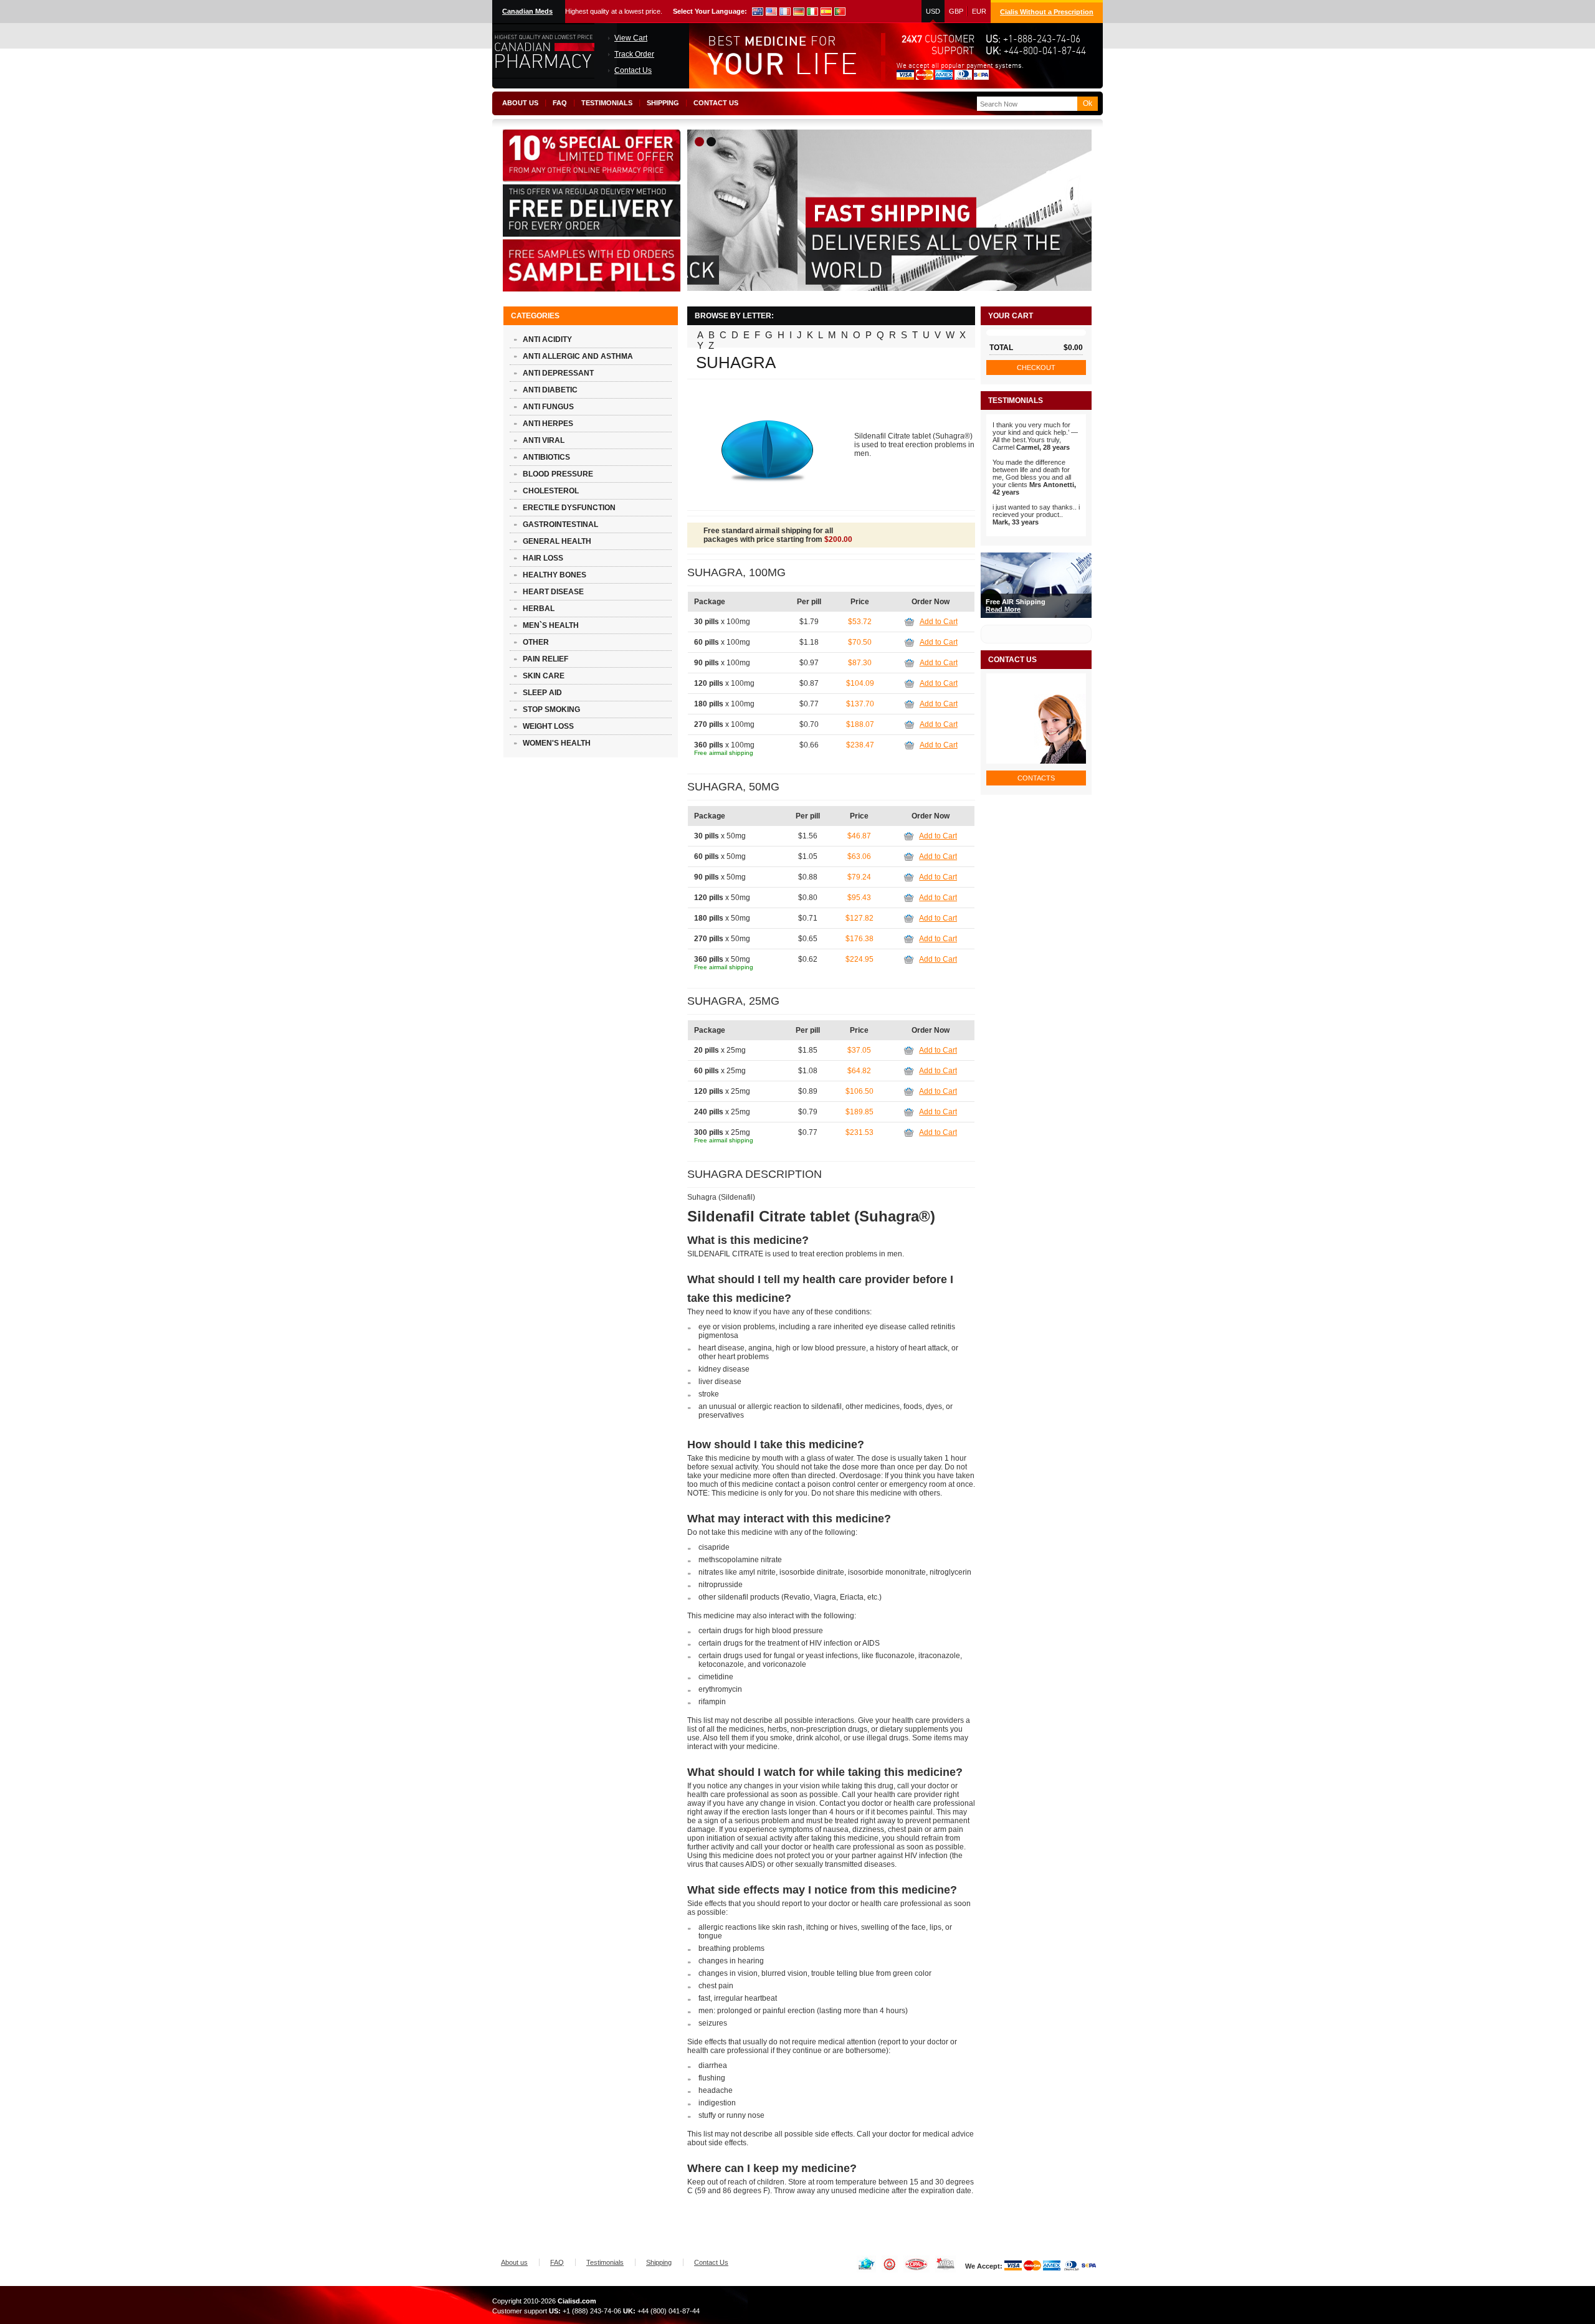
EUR (979, 11)
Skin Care (544, 676)
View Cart (631, 38)
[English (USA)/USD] (758, 12)
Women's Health (557, 743)
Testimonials (607, 103)
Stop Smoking (551, 709)
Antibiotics (546, 457)
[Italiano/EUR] (812, 12)
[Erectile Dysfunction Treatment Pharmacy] (543, 76)
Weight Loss (548, 726)
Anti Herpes (548, 424)
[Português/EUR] (840, 12)
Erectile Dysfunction (569, 508)
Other (536, 642)
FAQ (560, 103)
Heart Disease (553, 592)
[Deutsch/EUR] (799, 12)
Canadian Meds (527, 11)
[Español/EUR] (826, 12)
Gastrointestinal (560, 524)
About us (520, 103)
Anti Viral (544, 440)
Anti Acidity (547, 339)
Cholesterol (551, 491)
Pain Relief (545, 659)
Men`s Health (551, 625)
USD (933, 11)
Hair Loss (543, 558)
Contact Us (633, 70)
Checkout (1036, 368)
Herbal (539, 609)
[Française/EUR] (785, 12)
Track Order (634, 54)
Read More (1003, 609)
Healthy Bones (555, 575)
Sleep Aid (542, 693)
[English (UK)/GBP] (771, 12)
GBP (956, 11)
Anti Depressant (558, 373)
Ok (1088, 103)
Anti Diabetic (550, 390)
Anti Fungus (548, 407)
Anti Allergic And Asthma (578, 356)
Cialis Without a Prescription (1047, 12)
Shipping (663, 103)
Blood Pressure (558, 474)
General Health (557, 541)
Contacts (1036, 778)
